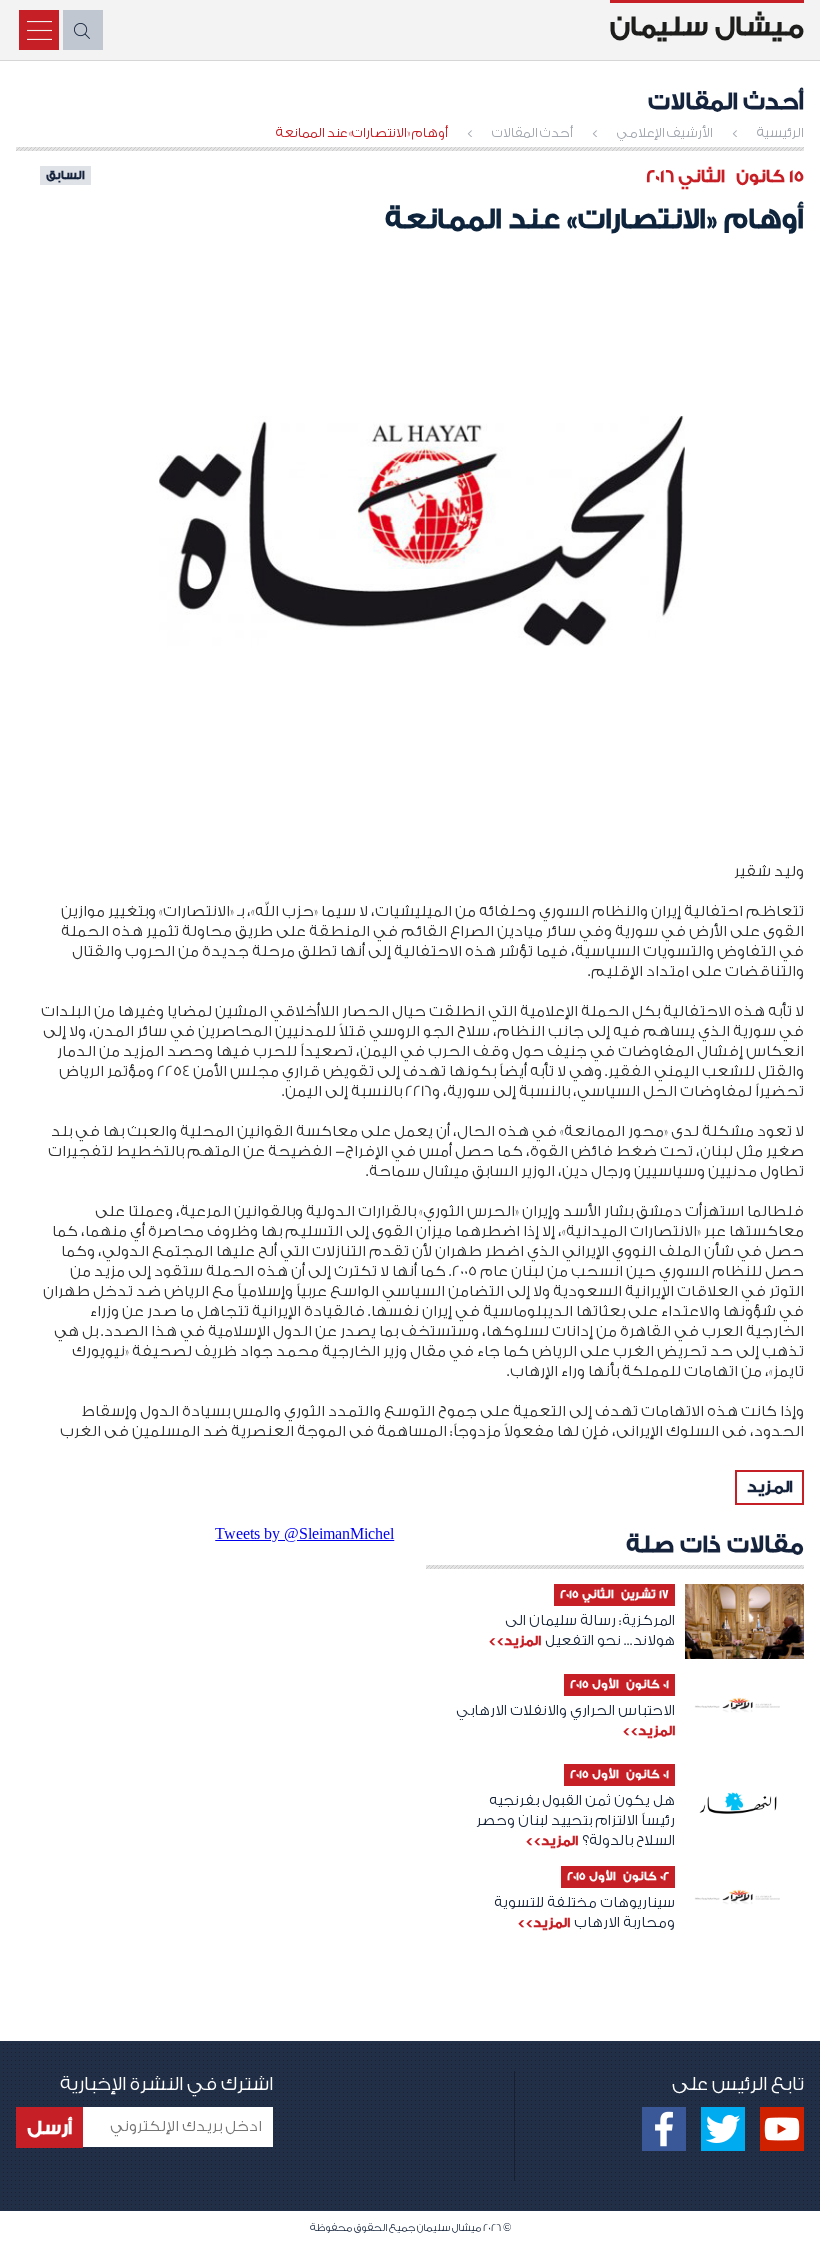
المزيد (769, 1487)
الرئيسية (780, 132)
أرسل (49, 2128)
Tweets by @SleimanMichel (304, 1533)
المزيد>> (514, 1640)
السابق (65, 175)
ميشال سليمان (707, 27)
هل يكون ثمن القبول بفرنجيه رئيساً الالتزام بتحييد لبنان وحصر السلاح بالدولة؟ (575, 1821)
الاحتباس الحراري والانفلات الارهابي (565, 1711)
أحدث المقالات (532, 132)
